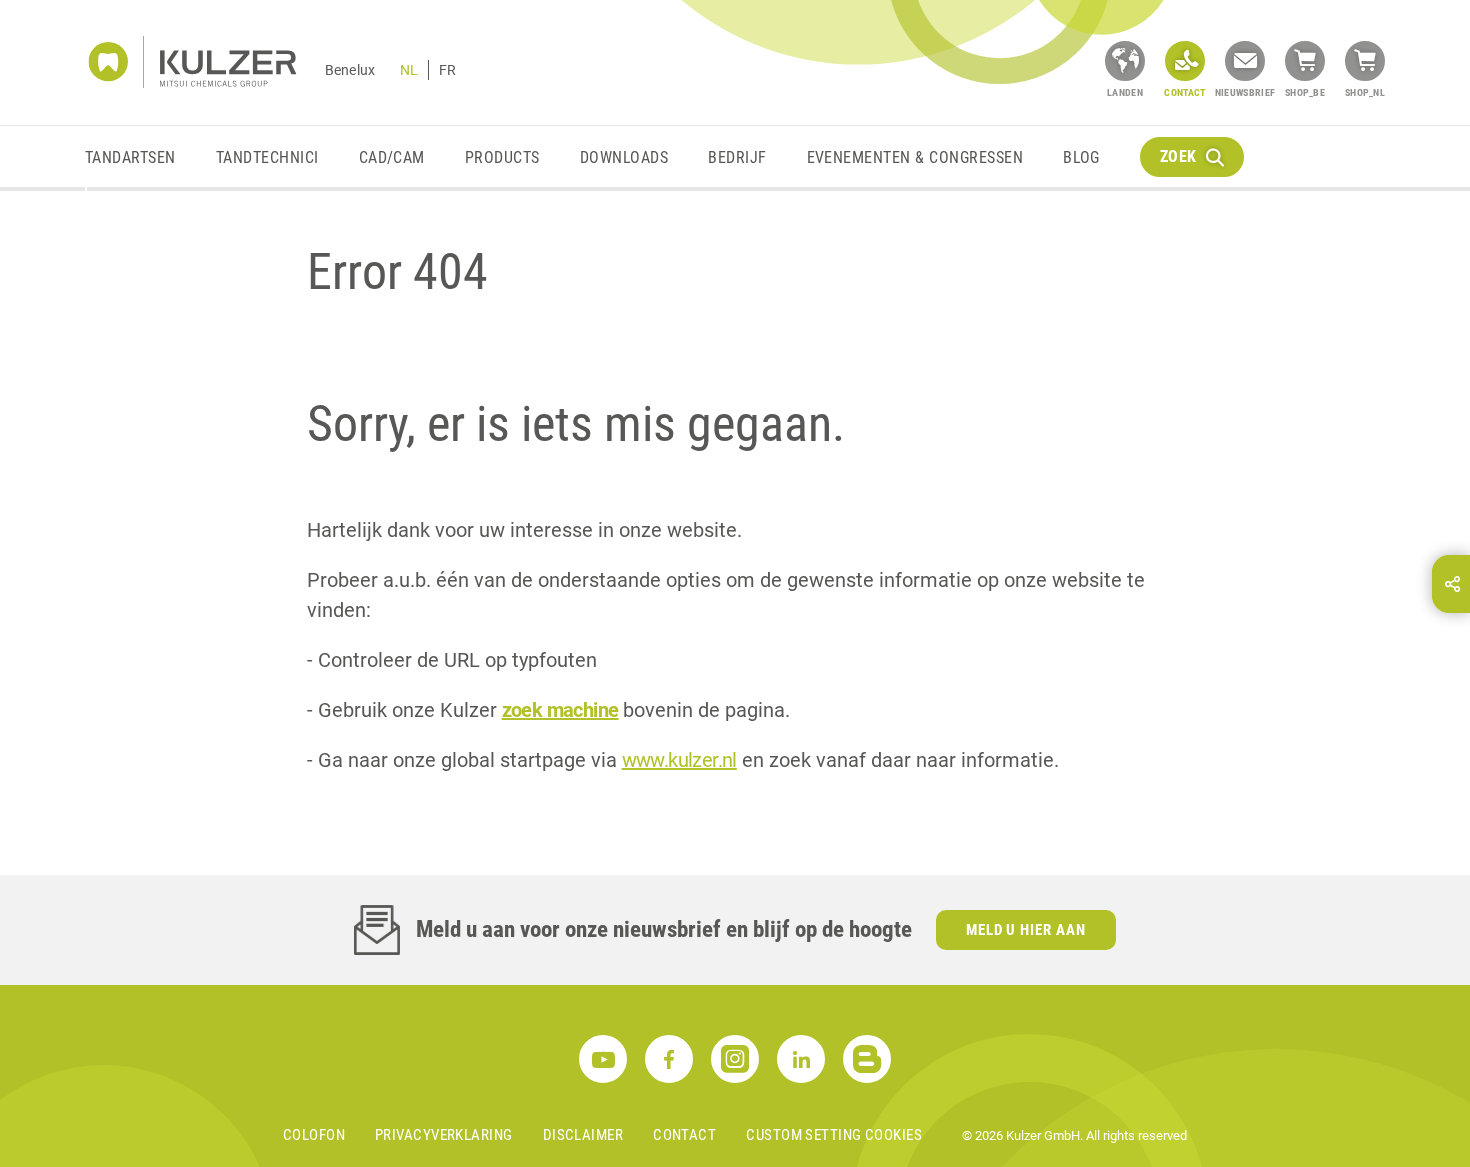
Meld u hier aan (1026, 930)
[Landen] (1125, 61)
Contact (684, 1135)
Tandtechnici (267, 157)
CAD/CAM (392, 157)
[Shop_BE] (1305, 61)
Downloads (624, 157)
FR (447, 70)
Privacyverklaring (444, 1135)
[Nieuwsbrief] (1245, 61)
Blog (1081, 157)
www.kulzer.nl (679, 760)
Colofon (314, 1135)
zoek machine (560, 710)
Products (502, 157)
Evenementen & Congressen (915, 157)
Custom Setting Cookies (834, 1135)
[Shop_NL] (1365, 61)
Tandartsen (130, 157)
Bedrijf (737, 157)
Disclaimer (583, 1135)
